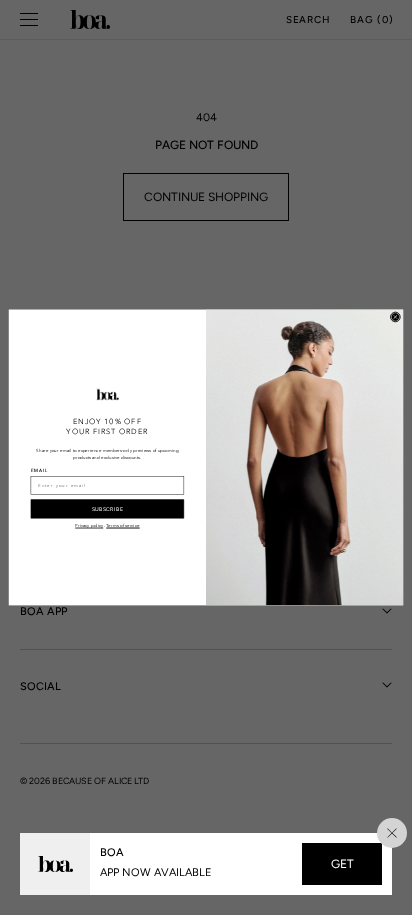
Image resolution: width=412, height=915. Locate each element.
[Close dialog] (395, 317)
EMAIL (40, 471)
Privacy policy (89, 526)
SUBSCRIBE (108, 509)
